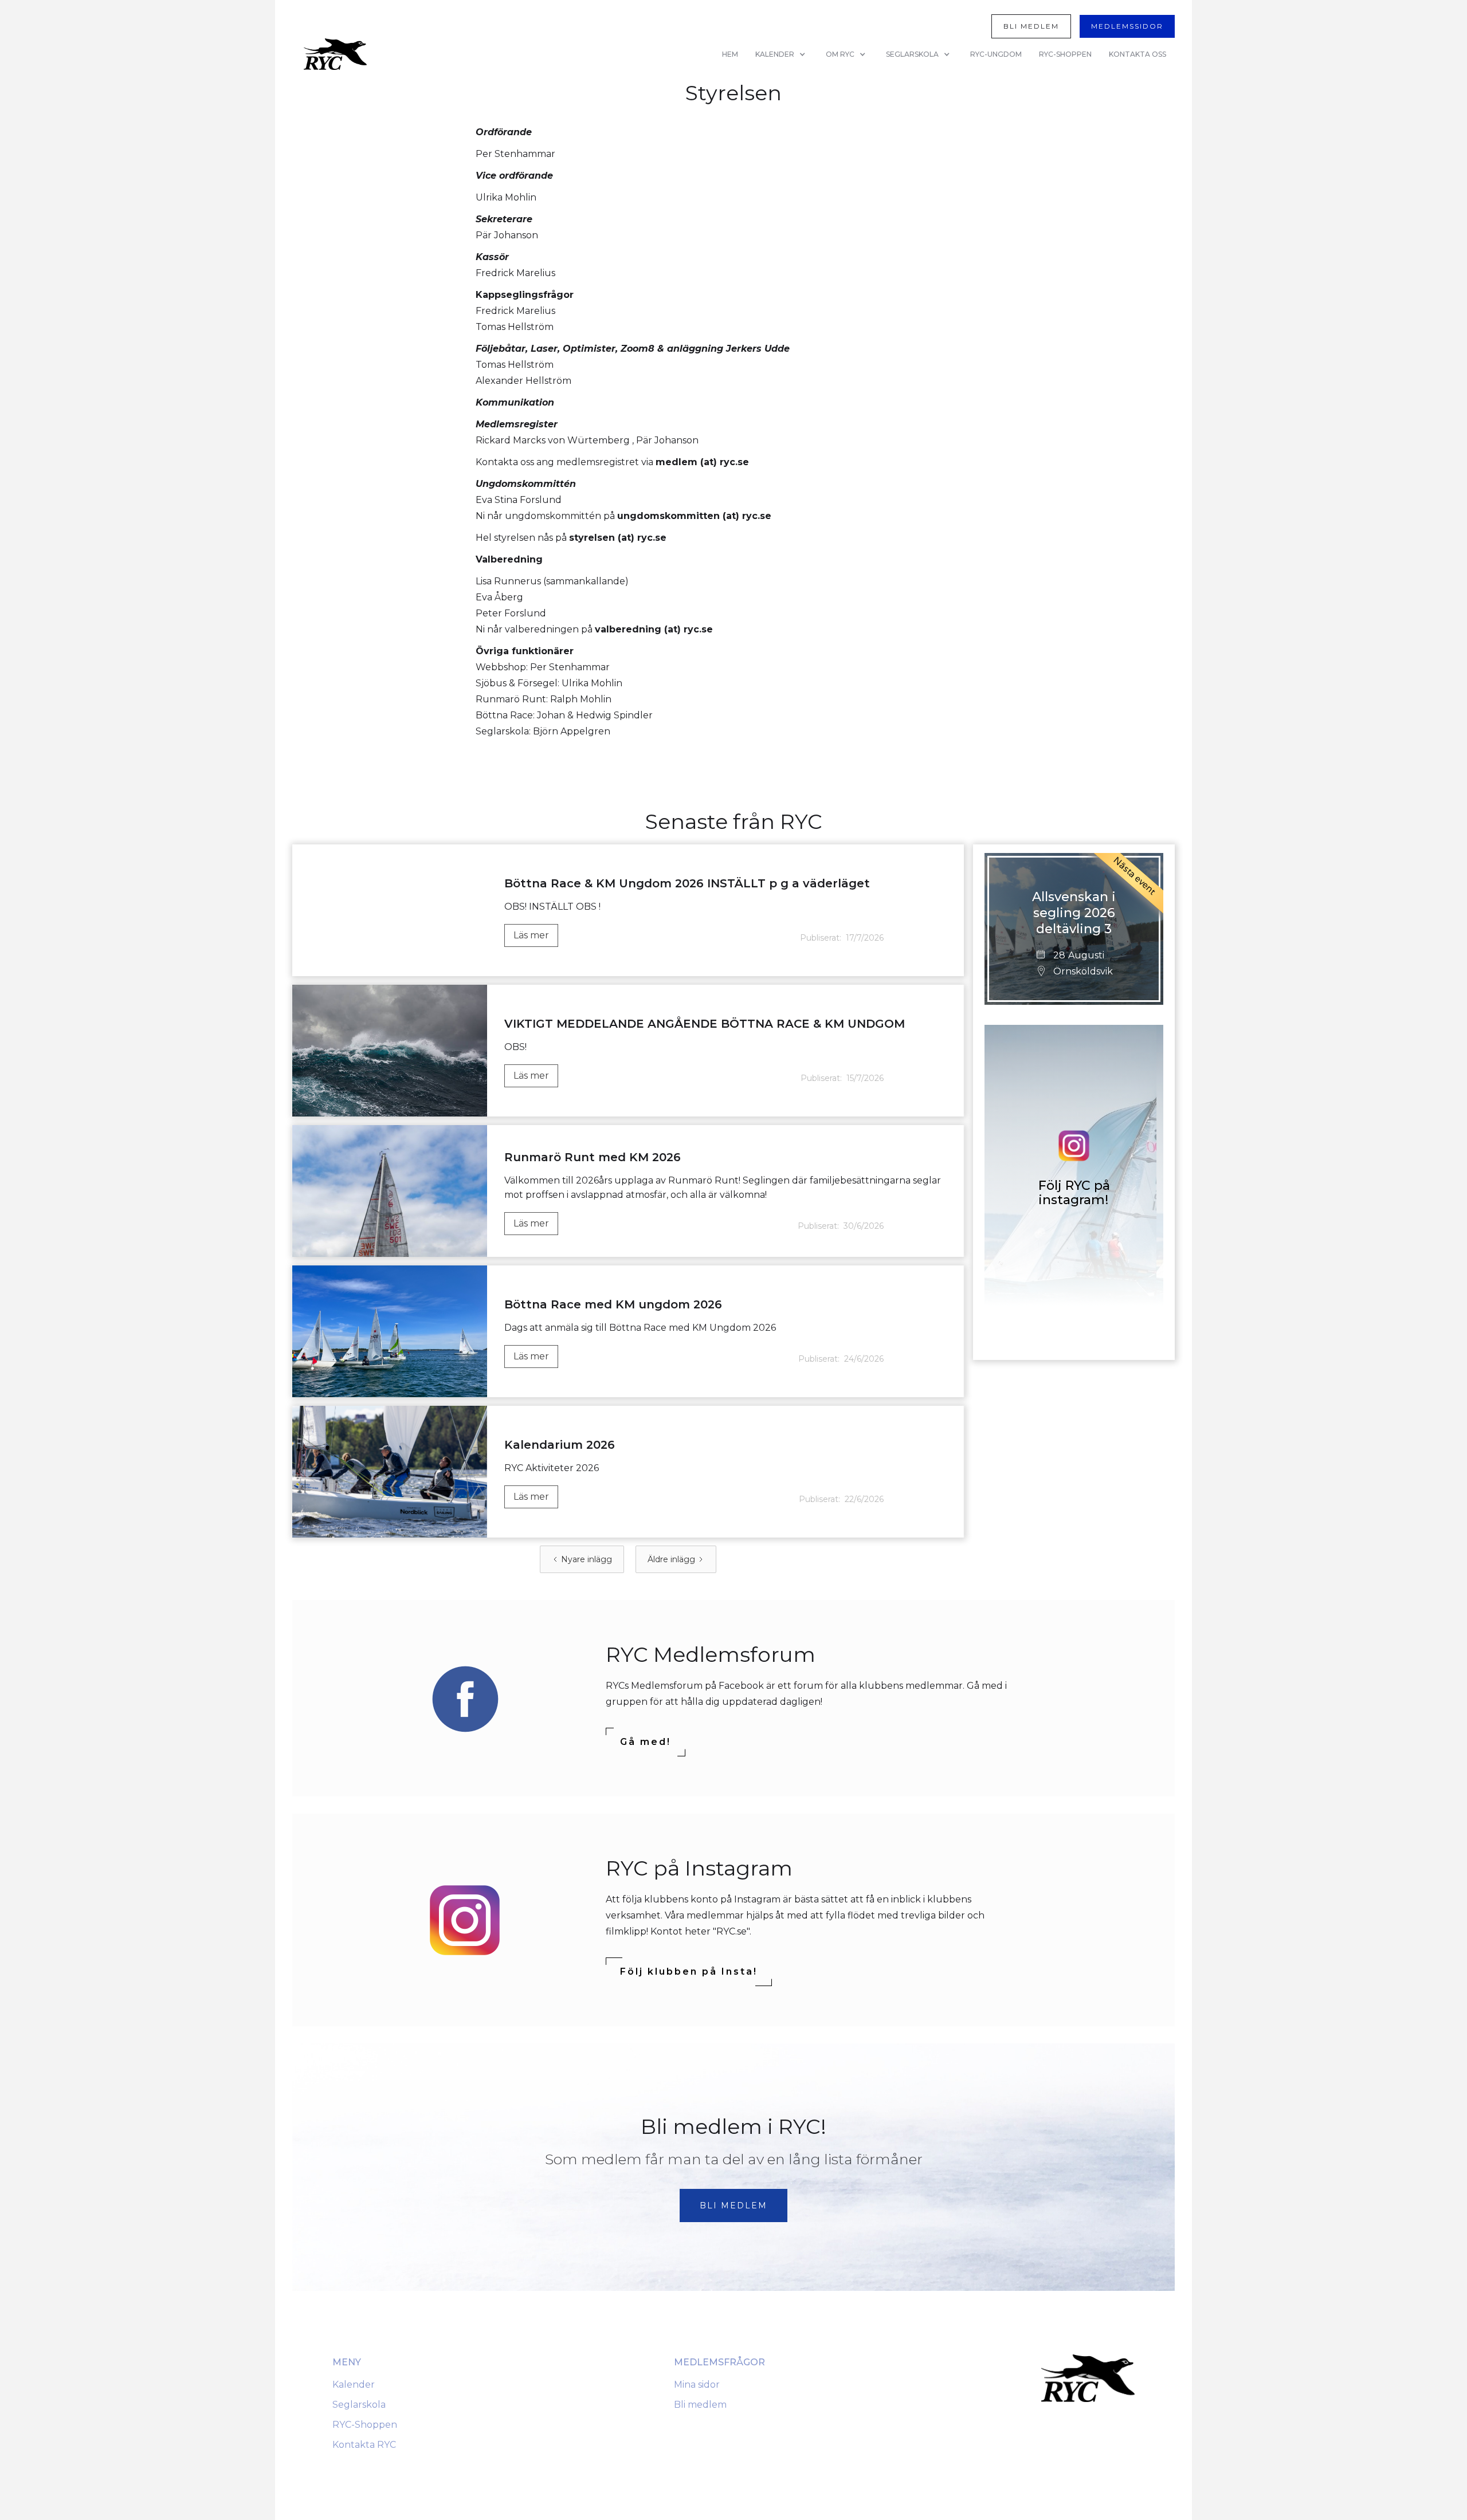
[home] (335, 54)
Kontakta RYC (364, 2445)
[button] (782, 54)
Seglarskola (359, 2405)
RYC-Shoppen (365, 2425)
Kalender (354, 2385)
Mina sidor (697, 2385)
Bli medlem (700, 2405)
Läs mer (531, 935)
